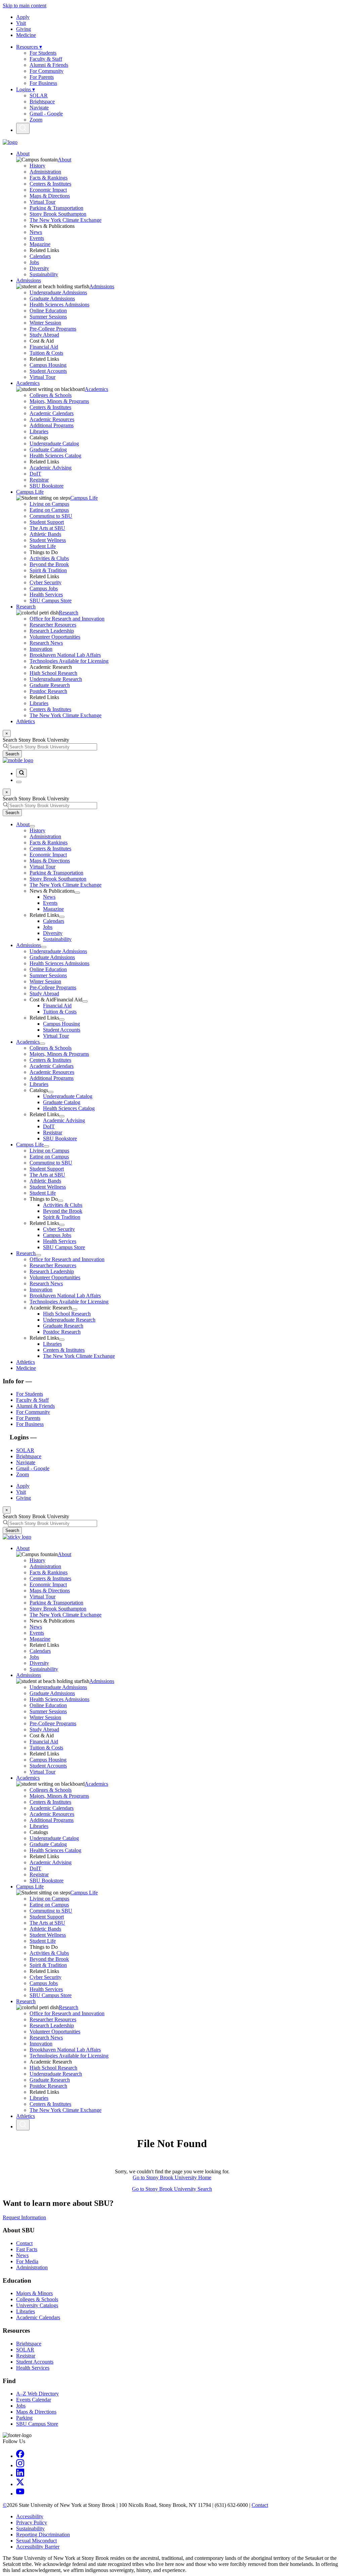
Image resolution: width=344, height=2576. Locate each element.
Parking (24, 2418)
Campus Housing (48, 365)
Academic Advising (51, 468)
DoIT (35, 474)
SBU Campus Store (51, 601)
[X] (20, 2484)
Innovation (41, 649)
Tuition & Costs (46, 353)
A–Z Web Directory (37, 2394)
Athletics (26, 721)
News (36, 232)
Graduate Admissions (52, 299)
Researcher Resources (53, 625)
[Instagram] (20, 2465)
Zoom (36, 120)
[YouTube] (20, 2494)
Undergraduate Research (56, 679)
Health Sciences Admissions (59, 305)
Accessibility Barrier (38, 2547)
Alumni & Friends (49, 65)
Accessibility (30, 2516)
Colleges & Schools (51, 395)
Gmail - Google (46, 114)
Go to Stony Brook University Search (172, 2189)
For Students (43, 53)
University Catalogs (37, 2305)
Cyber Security (46, 582)
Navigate (39, 108)
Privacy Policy (32, 2522)
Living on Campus (49, 504)
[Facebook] (20, 2456)
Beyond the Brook (49, 564)
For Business (43, 83)
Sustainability (44, 274)
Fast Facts (27, 2249)
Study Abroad (44, 335)
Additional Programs (52, 425)
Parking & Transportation (56, 208)
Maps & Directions (50, 196)
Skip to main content (25, 6)
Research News (46, 643)
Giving (24, 29)
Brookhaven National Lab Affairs (65, 655)
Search (12, 754)
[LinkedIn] (20, 2475)
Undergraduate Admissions (58, 292)
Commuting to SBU (51, 516)
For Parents (42, 77)
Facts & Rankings (49, 178)
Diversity (39, 268)
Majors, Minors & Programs (59, 401)
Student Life (43, 546)
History (37, 166)
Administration (45, 172)
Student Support (47, 522)
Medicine (26, 35)
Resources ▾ (29, 47)
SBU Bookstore (47, 486)
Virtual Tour (42, 202)
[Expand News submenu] (77, 893)
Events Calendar (34, 2400)
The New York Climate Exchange (66, 220)
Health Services (46, 595)
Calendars (40, 256)
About (23, 154)
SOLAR (39, 95)
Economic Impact (48, 190)
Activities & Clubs (49, 558)
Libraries (39, 431)
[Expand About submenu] (32, 826)
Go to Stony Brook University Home (172, 2177)
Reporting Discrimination (43, 2535)
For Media (27, 2261)
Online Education (48, 311)
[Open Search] (23, 128)
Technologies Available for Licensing (69, 661)
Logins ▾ (26, 89)
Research (26, 607)
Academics (28, 383)
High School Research (53, 673)
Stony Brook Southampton (58, 214)
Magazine (40, 244)
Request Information (24, 2217)
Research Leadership (52, 631)
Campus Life (30, 492)
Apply (23, 17)
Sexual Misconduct (36, 2541)
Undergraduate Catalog (54, 443)
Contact (24, 2243)
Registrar (39, 480)
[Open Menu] (19, 782)
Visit (21, 23)
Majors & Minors (34, 2293)
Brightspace (42, 102)
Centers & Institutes (50, 184)
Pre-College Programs (53, 329)
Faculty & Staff (46, 59)
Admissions (29, 280)
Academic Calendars (52, 413)
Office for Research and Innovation (67, 619)
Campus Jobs (44, 588)
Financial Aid (44, 347)
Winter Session (45, 323)
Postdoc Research (48, 691)
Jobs (34, 262)
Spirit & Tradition (48, 570)
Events (37, 238)
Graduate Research (50, 685)
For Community (47, 71)
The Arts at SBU (47, 528)
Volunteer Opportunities (55, 637)
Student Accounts (48, 371)
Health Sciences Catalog (55, 456)
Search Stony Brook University (36, 740)
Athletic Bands (45, 534)
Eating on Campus (49, 510)
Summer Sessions (48, 317)
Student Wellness (48, 540)
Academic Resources (52, 419)
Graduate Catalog (48, 450)
